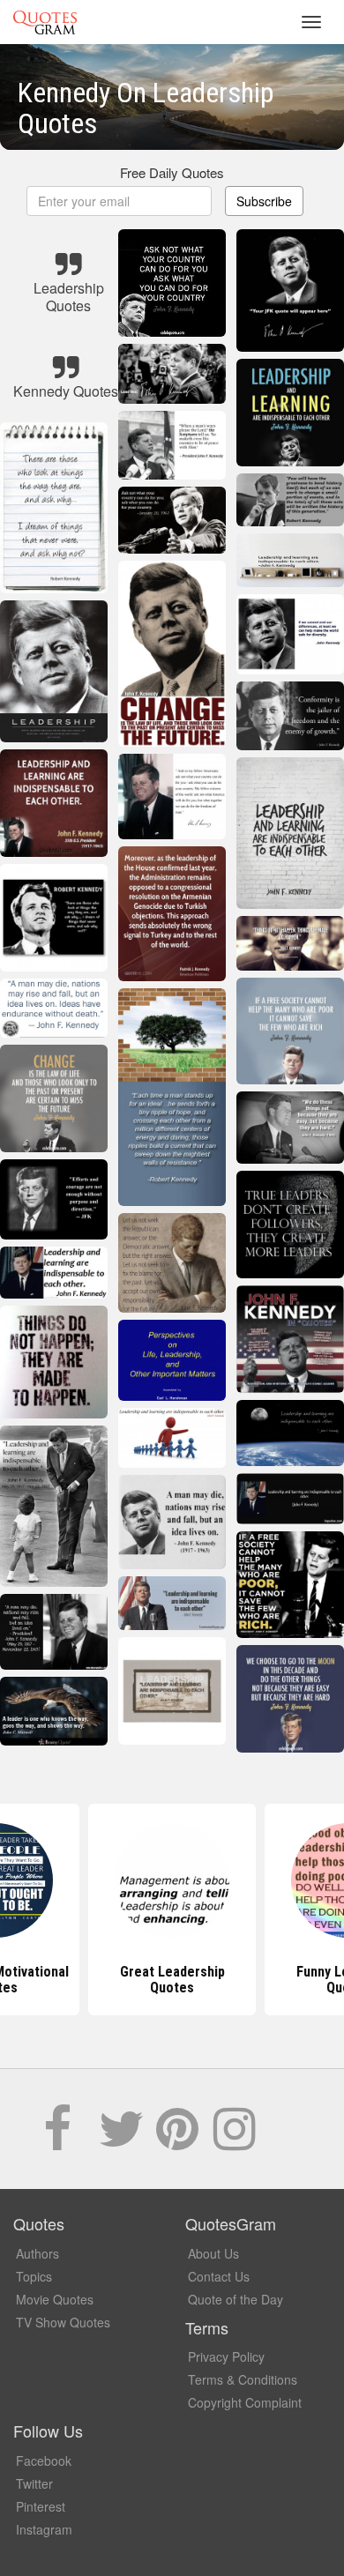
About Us (213, 2253)
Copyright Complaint (245, 2402)
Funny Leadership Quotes (172, 1980)
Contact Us (219, 2276)
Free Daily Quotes (172, 172)
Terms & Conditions (243, 2379)
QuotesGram (45, 22)
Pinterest (41, 2506)
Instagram (44, 2529)
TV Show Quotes (63, 2322)
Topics (34, 2276)
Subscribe (264, 201)
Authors (37, 2253)
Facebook (44, 2461)
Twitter (34, 2483)
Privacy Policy (226, 2356)
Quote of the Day (236, 2299)
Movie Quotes (55, 2299)
